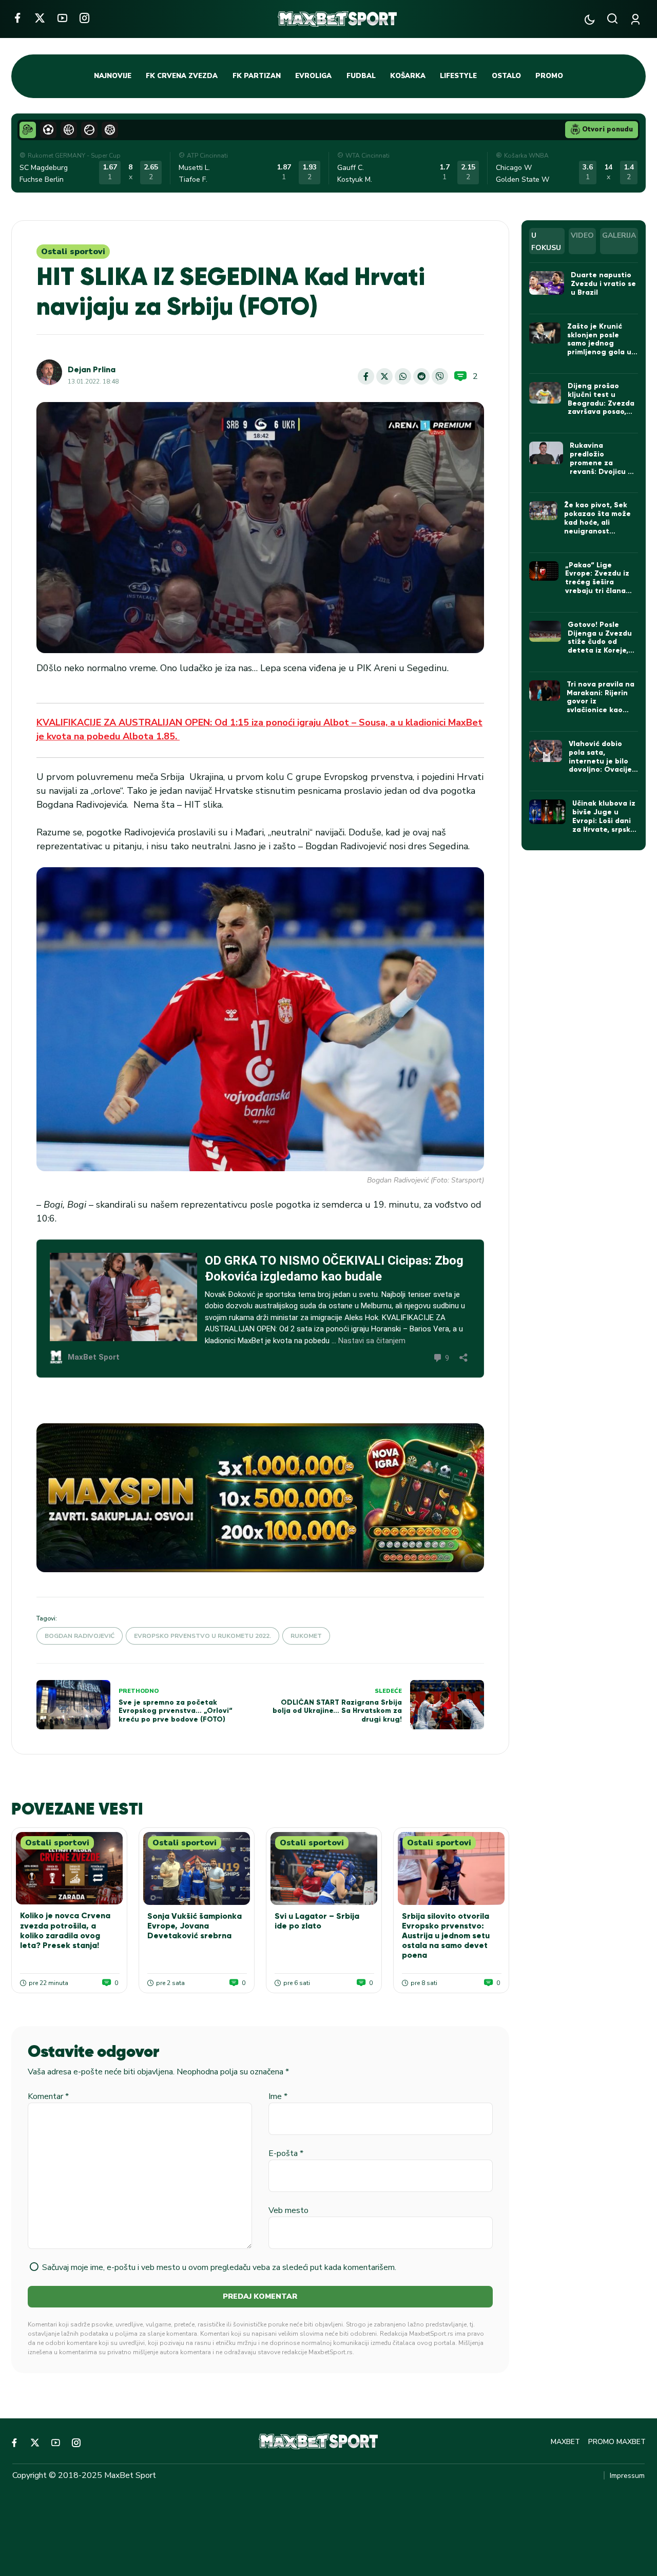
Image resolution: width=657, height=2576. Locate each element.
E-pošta (286, 2153)
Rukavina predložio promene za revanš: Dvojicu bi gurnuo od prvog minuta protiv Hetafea (602, 471)
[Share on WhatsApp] (403, 376)
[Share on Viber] (440, 376)
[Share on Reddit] (421, 376)
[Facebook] (17, 18)
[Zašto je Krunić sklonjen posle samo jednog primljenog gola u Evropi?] (545, 333)
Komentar (48, 2096)
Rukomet (306, 1636)
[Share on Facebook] (366, 376)
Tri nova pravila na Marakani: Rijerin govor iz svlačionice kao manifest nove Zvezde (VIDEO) (601, 706)
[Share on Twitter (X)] (384, 376)
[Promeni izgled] (590, 19)
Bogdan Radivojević (80, 1636)
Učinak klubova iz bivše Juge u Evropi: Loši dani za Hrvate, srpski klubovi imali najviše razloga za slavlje (604, 829)
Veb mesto (288, 2210)
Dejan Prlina (92, 369)
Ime (278, 2096)
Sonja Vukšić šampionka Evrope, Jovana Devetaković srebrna (195, 1926)
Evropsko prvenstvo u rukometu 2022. (202, 1636)
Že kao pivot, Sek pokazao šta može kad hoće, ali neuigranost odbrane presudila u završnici (601, 527)
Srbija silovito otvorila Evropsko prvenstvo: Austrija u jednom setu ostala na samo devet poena (446, 1936)
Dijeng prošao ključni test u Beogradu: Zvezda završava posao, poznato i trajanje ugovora (601, 407)
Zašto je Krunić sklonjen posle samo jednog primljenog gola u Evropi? (599, 344)
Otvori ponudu (607, 129)
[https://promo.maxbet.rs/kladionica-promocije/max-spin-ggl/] (260, 1498)
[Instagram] (84, 18)
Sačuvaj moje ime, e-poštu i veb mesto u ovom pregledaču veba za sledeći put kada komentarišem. (219, 2267)
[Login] (637, 19)
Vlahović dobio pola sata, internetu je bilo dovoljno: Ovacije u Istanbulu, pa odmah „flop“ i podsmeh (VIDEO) (600, 770)
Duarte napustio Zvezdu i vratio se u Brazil (603, 284)
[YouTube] (62, 18)
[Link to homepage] (337, 19)
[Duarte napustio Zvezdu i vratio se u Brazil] (547, 283)
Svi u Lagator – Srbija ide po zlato (317, 1921)
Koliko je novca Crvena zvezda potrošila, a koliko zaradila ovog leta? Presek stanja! (65, 1930)
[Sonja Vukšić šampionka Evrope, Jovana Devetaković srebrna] (197, 1868)
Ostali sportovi (73, 252)
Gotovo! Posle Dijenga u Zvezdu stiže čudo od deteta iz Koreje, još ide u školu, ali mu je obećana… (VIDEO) (600, 651)
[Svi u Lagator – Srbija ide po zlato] (324, 1868)
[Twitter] (40, 18)
